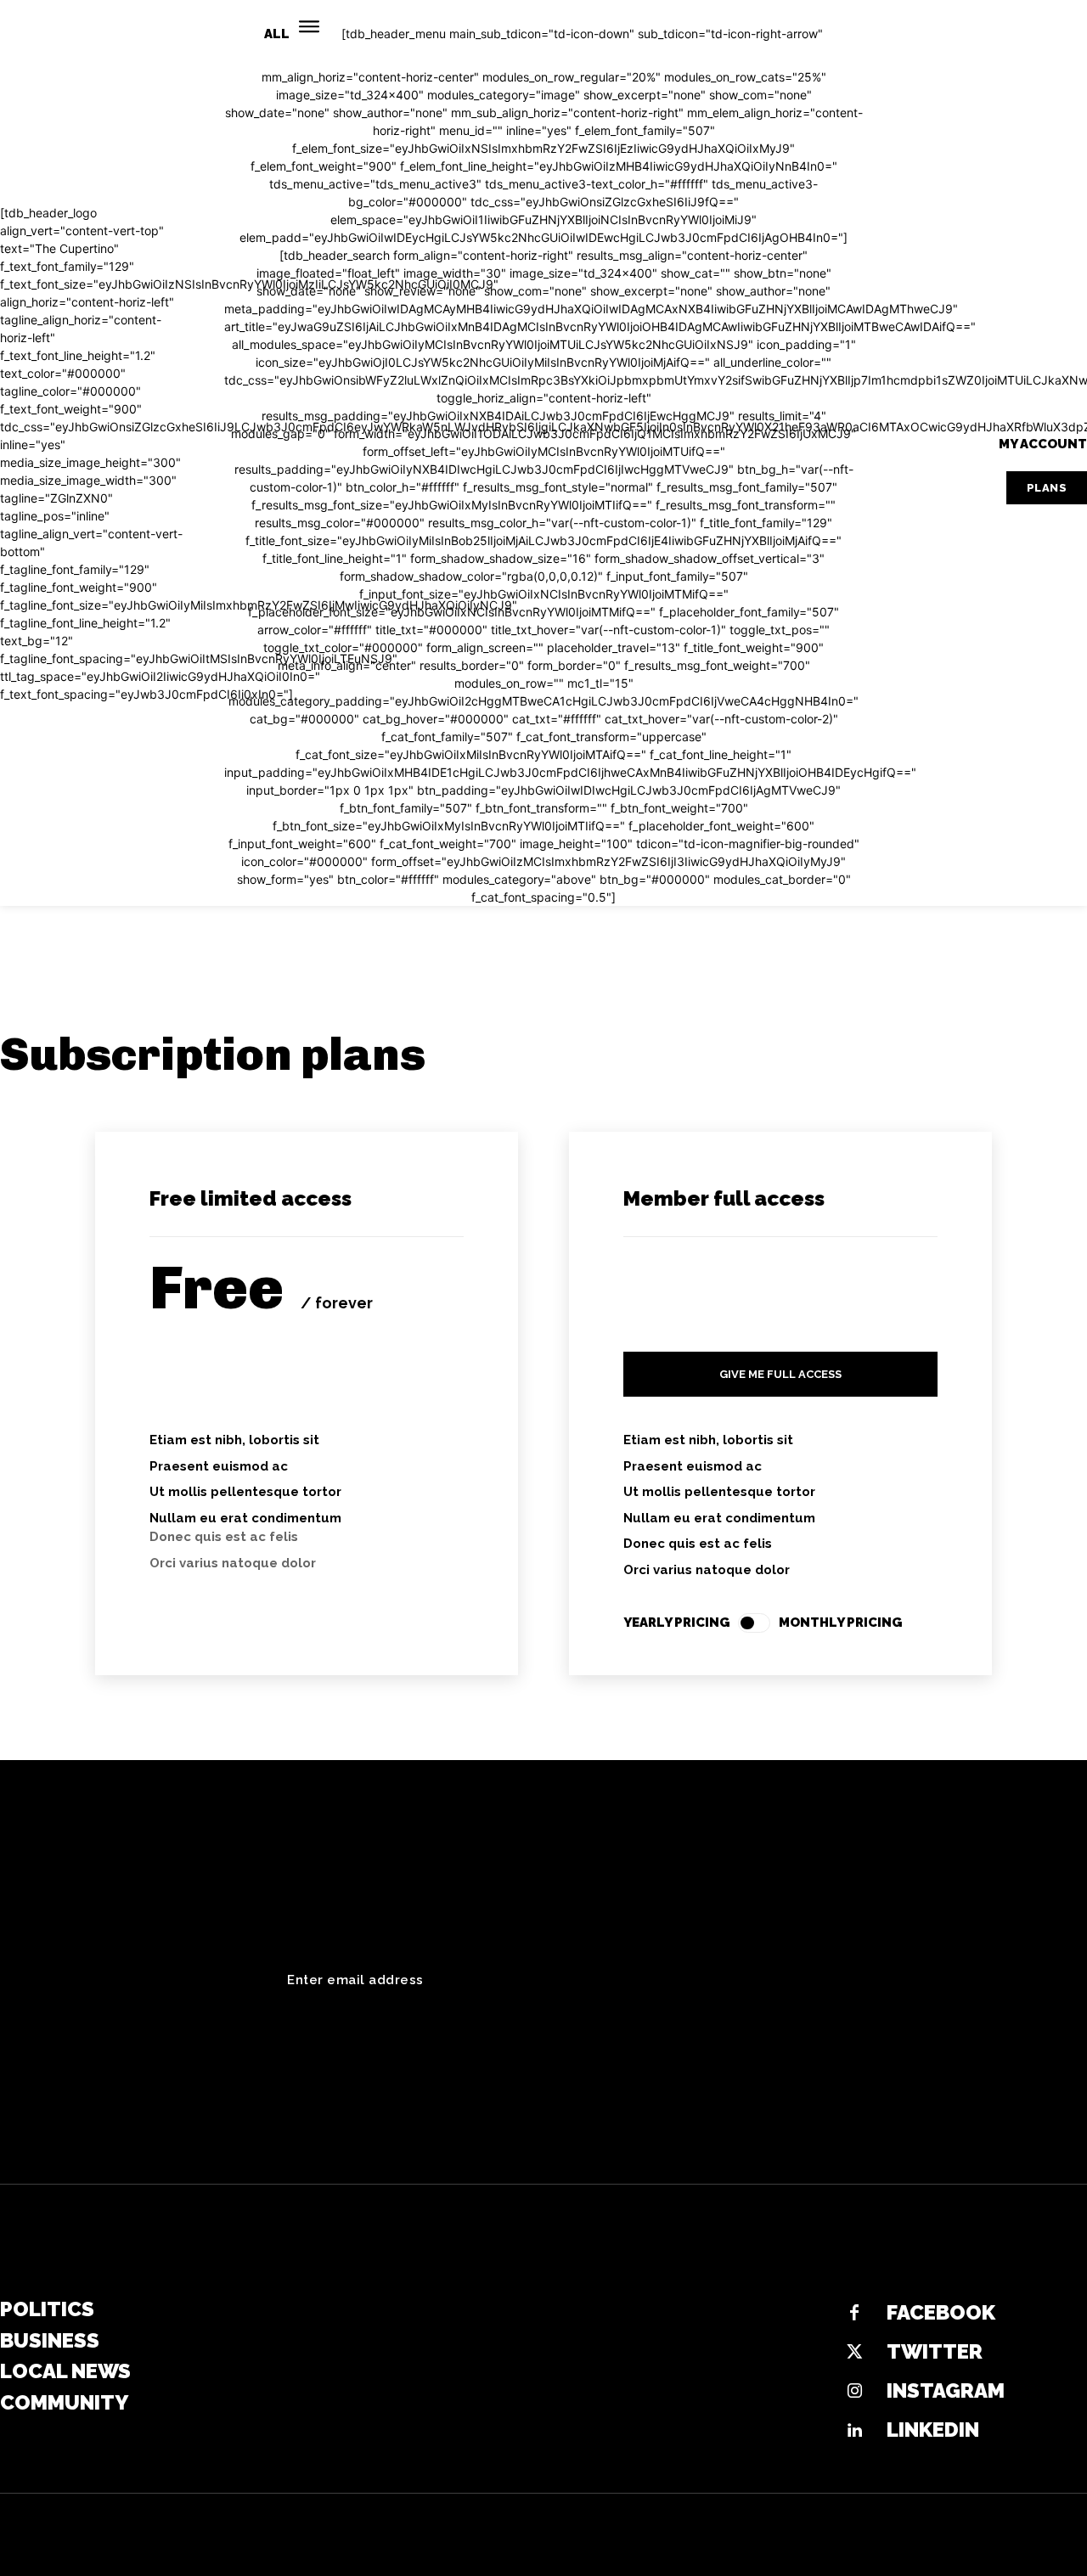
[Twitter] (854, 2353)
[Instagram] (854, 2392)
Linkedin (933, 2430)
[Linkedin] (854, 2431)
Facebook (941, 2312)
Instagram (946, 2390)
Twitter (935, 2351)
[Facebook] (854, 2314)
